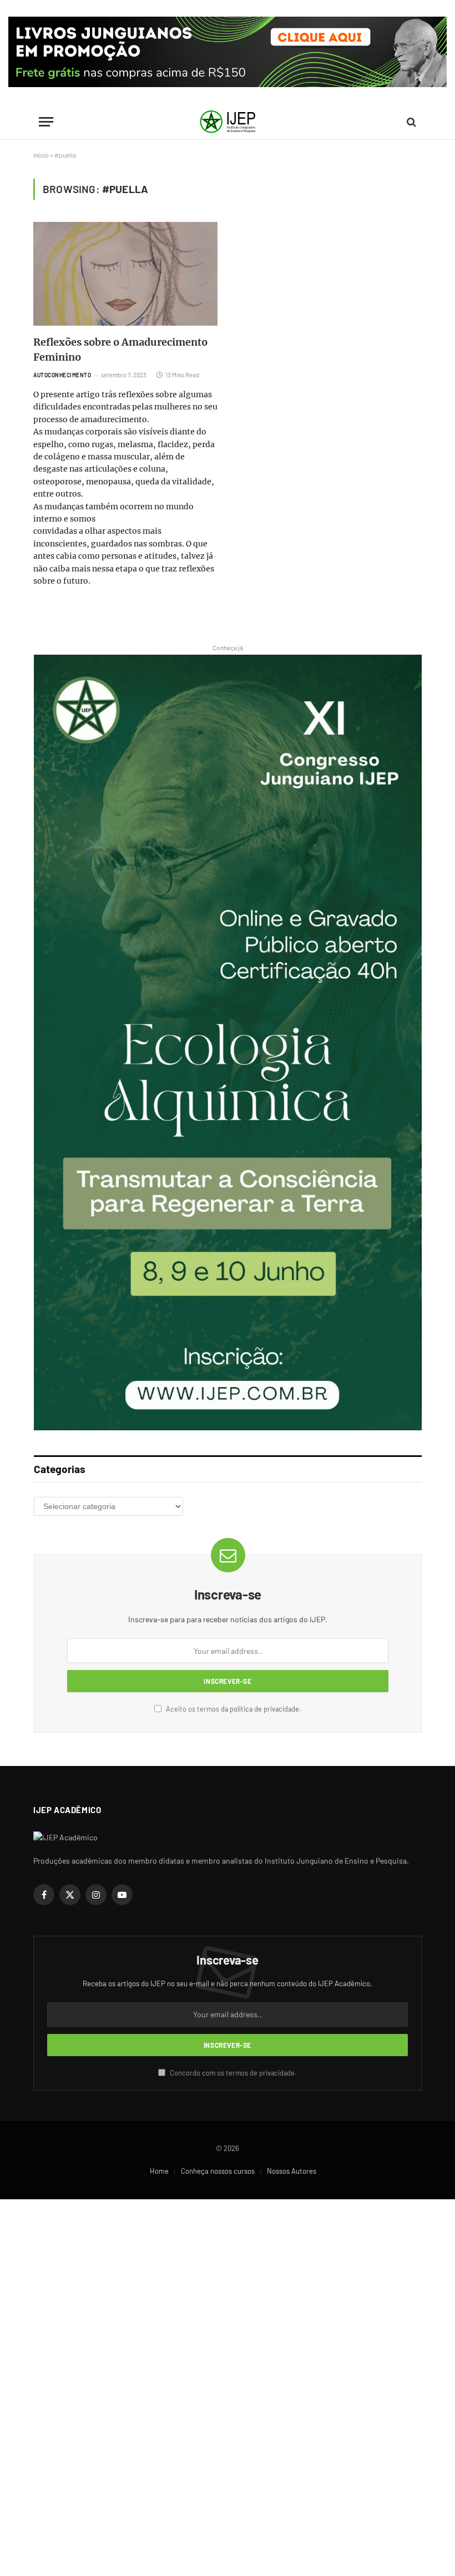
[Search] (410, 122)
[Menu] (46, 122)
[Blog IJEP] (228, 122)
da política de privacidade (260, 1709)
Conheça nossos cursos (218, 2171)
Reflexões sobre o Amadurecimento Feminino (120, 350)
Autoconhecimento (62, 375)
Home (159, 2171)
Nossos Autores (292, 2171)
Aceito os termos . (233, 1709)
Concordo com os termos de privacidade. (232, 2073)
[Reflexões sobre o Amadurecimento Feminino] (125, 274)
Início (41, 155)
